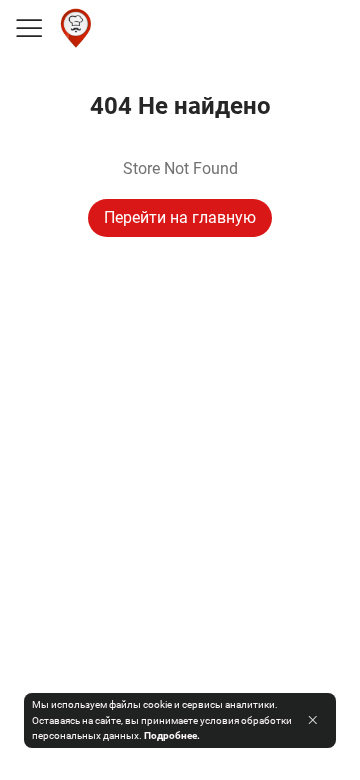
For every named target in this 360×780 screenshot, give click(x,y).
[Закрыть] (312, 720)
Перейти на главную (180, 217)
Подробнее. (172, 735)
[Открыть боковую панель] (28, 28)
